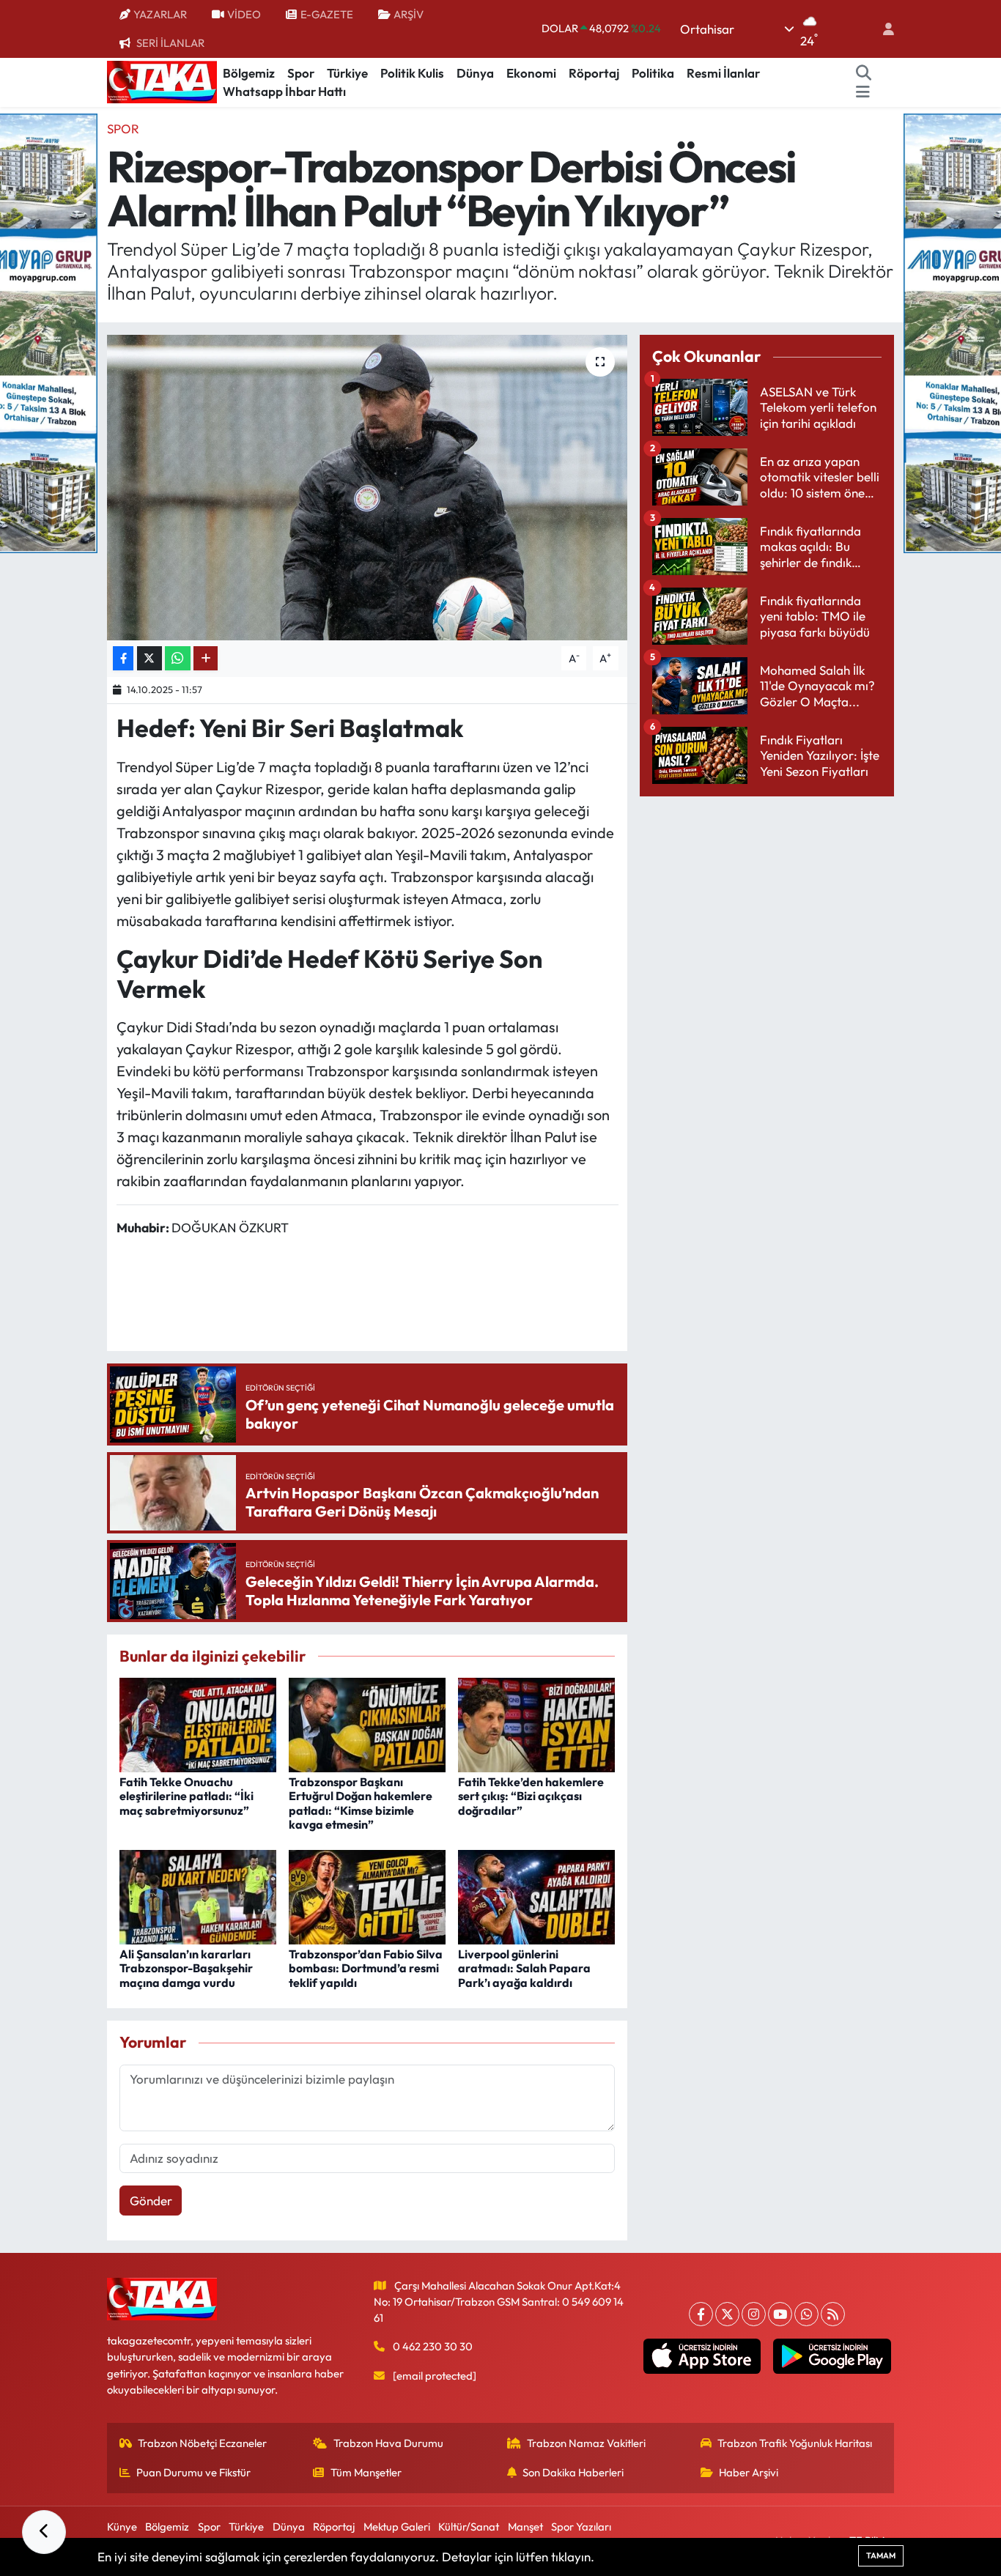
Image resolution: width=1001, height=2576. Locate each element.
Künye (122, 2527)
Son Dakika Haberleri (573, 2472)
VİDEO (244, 14)
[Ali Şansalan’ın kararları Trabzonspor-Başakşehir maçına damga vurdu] (198, 1896)
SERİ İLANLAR (170, 43)
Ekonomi (531, 73)
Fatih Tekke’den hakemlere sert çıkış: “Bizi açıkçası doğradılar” (531, 1796)
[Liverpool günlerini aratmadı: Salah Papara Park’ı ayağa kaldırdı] (536, 1896)
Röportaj (594, 73)
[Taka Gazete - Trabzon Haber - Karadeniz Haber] (162, 81)
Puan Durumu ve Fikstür (193, 2472)
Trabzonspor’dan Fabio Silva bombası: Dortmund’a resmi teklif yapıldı (366, 1968)
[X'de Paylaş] (149, 658)
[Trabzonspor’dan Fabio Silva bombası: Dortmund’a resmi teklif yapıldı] (367, 1896)
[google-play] (832, 2356)
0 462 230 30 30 (433, 2346)
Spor (301, 73)
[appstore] (702, 2356)
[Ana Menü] (863, 92)
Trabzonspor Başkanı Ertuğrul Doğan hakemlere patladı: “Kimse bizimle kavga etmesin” (361, 1803)
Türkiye (347, 73)
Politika (653, 73)
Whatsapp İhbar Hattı (284, 91)
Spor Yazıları (581, 2527)
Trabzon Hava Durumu (388, 2443)
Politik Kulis (412, 73)
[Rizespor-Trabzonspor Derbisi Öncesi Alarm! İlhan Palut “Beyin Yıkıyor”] (367, 487)
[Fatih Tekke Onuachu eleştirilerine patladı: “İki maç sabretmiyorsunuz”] (198, 1724)
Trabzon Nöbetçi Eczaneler (202, 2443)
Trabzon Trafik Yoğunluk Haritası (795, 2443)
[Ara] (864, 73)
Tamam (881, 2555)
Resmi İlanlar (723, 73)
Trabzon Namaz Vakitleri (586, 2443)
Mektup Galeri (397, 2527)
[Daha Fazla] (206, 658)
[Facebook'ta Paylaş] (123, 658)
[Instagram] (754, 2314)
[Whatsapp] (806, 2314)
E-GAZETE (327, 14)
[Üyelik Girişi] (882, 29)
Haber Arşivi (749, 2472)
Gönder (151, 2201)
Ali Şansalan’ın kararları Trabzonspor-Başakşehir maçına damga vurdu (186, 1968)
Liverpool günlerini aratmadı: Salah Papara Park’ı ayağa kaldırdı (524, 1968)
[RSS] (833, 2314)
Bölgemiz (249, 73)
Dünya (475, 73)
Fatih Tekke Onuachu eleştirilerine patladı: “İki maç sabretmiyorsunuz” (186, 1796)
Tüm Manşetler (366, 2472)
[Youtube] (780, 2314)
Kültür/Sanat (469, 2527)
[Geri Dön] (44, 2532)
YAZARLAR (160, 14)
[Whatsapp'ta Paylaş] (178, 658)
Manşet (525, 2527)
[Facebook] (701, 2314)
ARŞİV (409, 14)
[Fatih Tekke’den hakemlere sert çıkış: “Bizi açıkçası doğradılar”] (536, 1724)
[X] (727, 2314)
